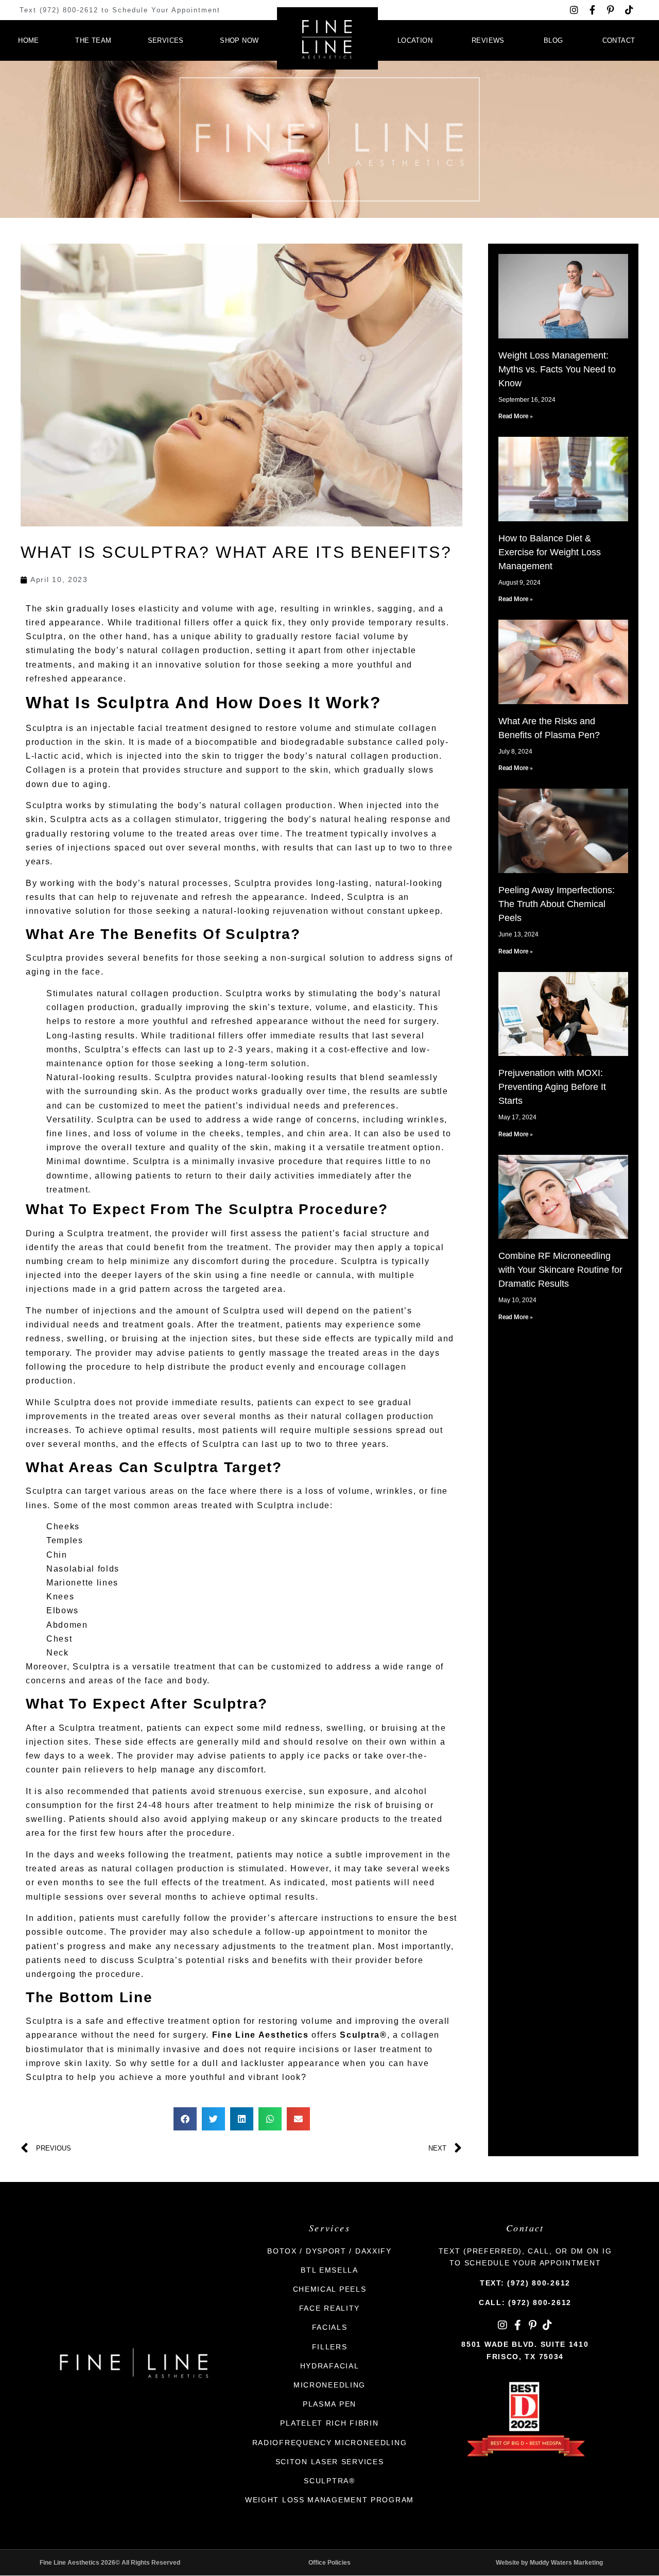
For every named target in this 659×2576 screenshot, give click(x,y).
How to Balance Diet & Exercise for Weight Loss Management (550, 552)
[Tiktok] (629, 10)
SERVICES (166, 40)
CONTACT (619, 40)
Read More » (516, 416)
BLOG (553, 40)
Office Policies (329, 2563)
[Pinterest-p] (611, 10)
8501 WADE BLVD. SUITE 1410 (525, 2344)
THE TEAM (93, 40)
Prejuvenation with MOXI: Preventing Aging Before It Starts (552, 1087)
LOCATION (415, 40)
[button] (185, 2119)
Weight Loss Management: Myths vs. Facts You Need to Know (557, 369)
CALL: (525, 2302)
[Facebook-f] (592, 10)
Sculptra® (363, 2035)
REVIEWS (488, 40)
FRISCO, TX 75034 (525, 2357)
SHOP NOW (239, 40)
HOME (29, 40)
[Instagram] (574, 10)
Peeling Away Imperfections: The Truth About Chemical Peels (557, 904)
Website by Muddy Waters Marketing (549, 2563)
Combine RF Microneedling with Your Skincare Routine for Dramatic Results (560, 1270)
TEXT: (525, 2283)
